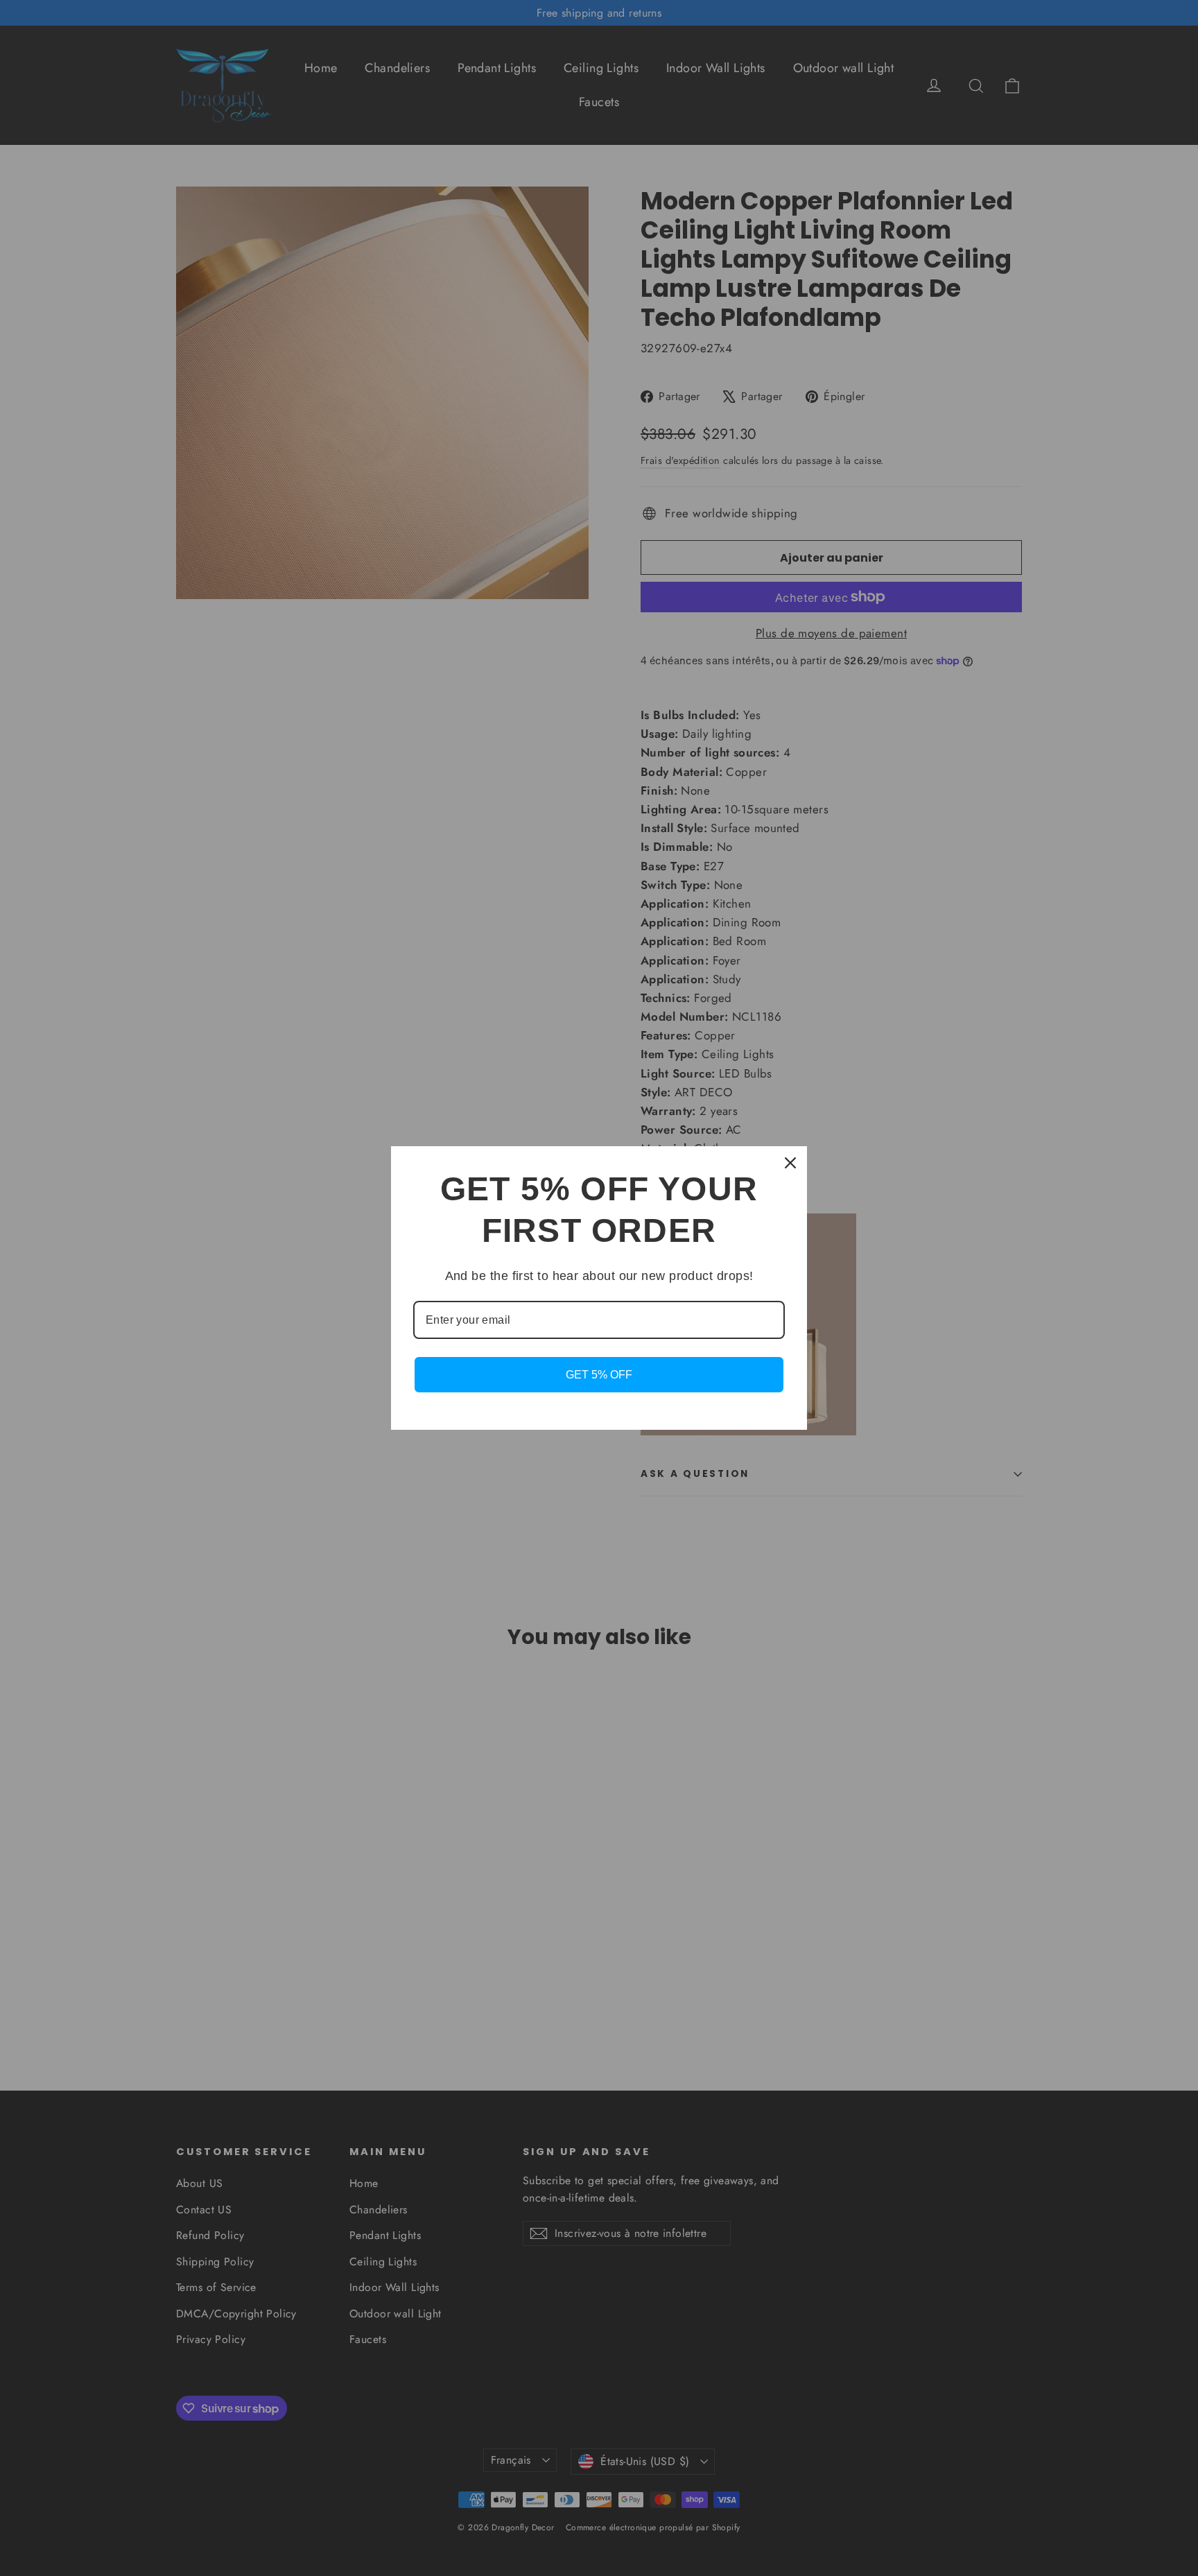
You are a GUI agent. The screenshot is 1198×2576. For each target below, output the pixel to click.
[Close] (790, 1163)
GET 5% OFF (599, 1375)
